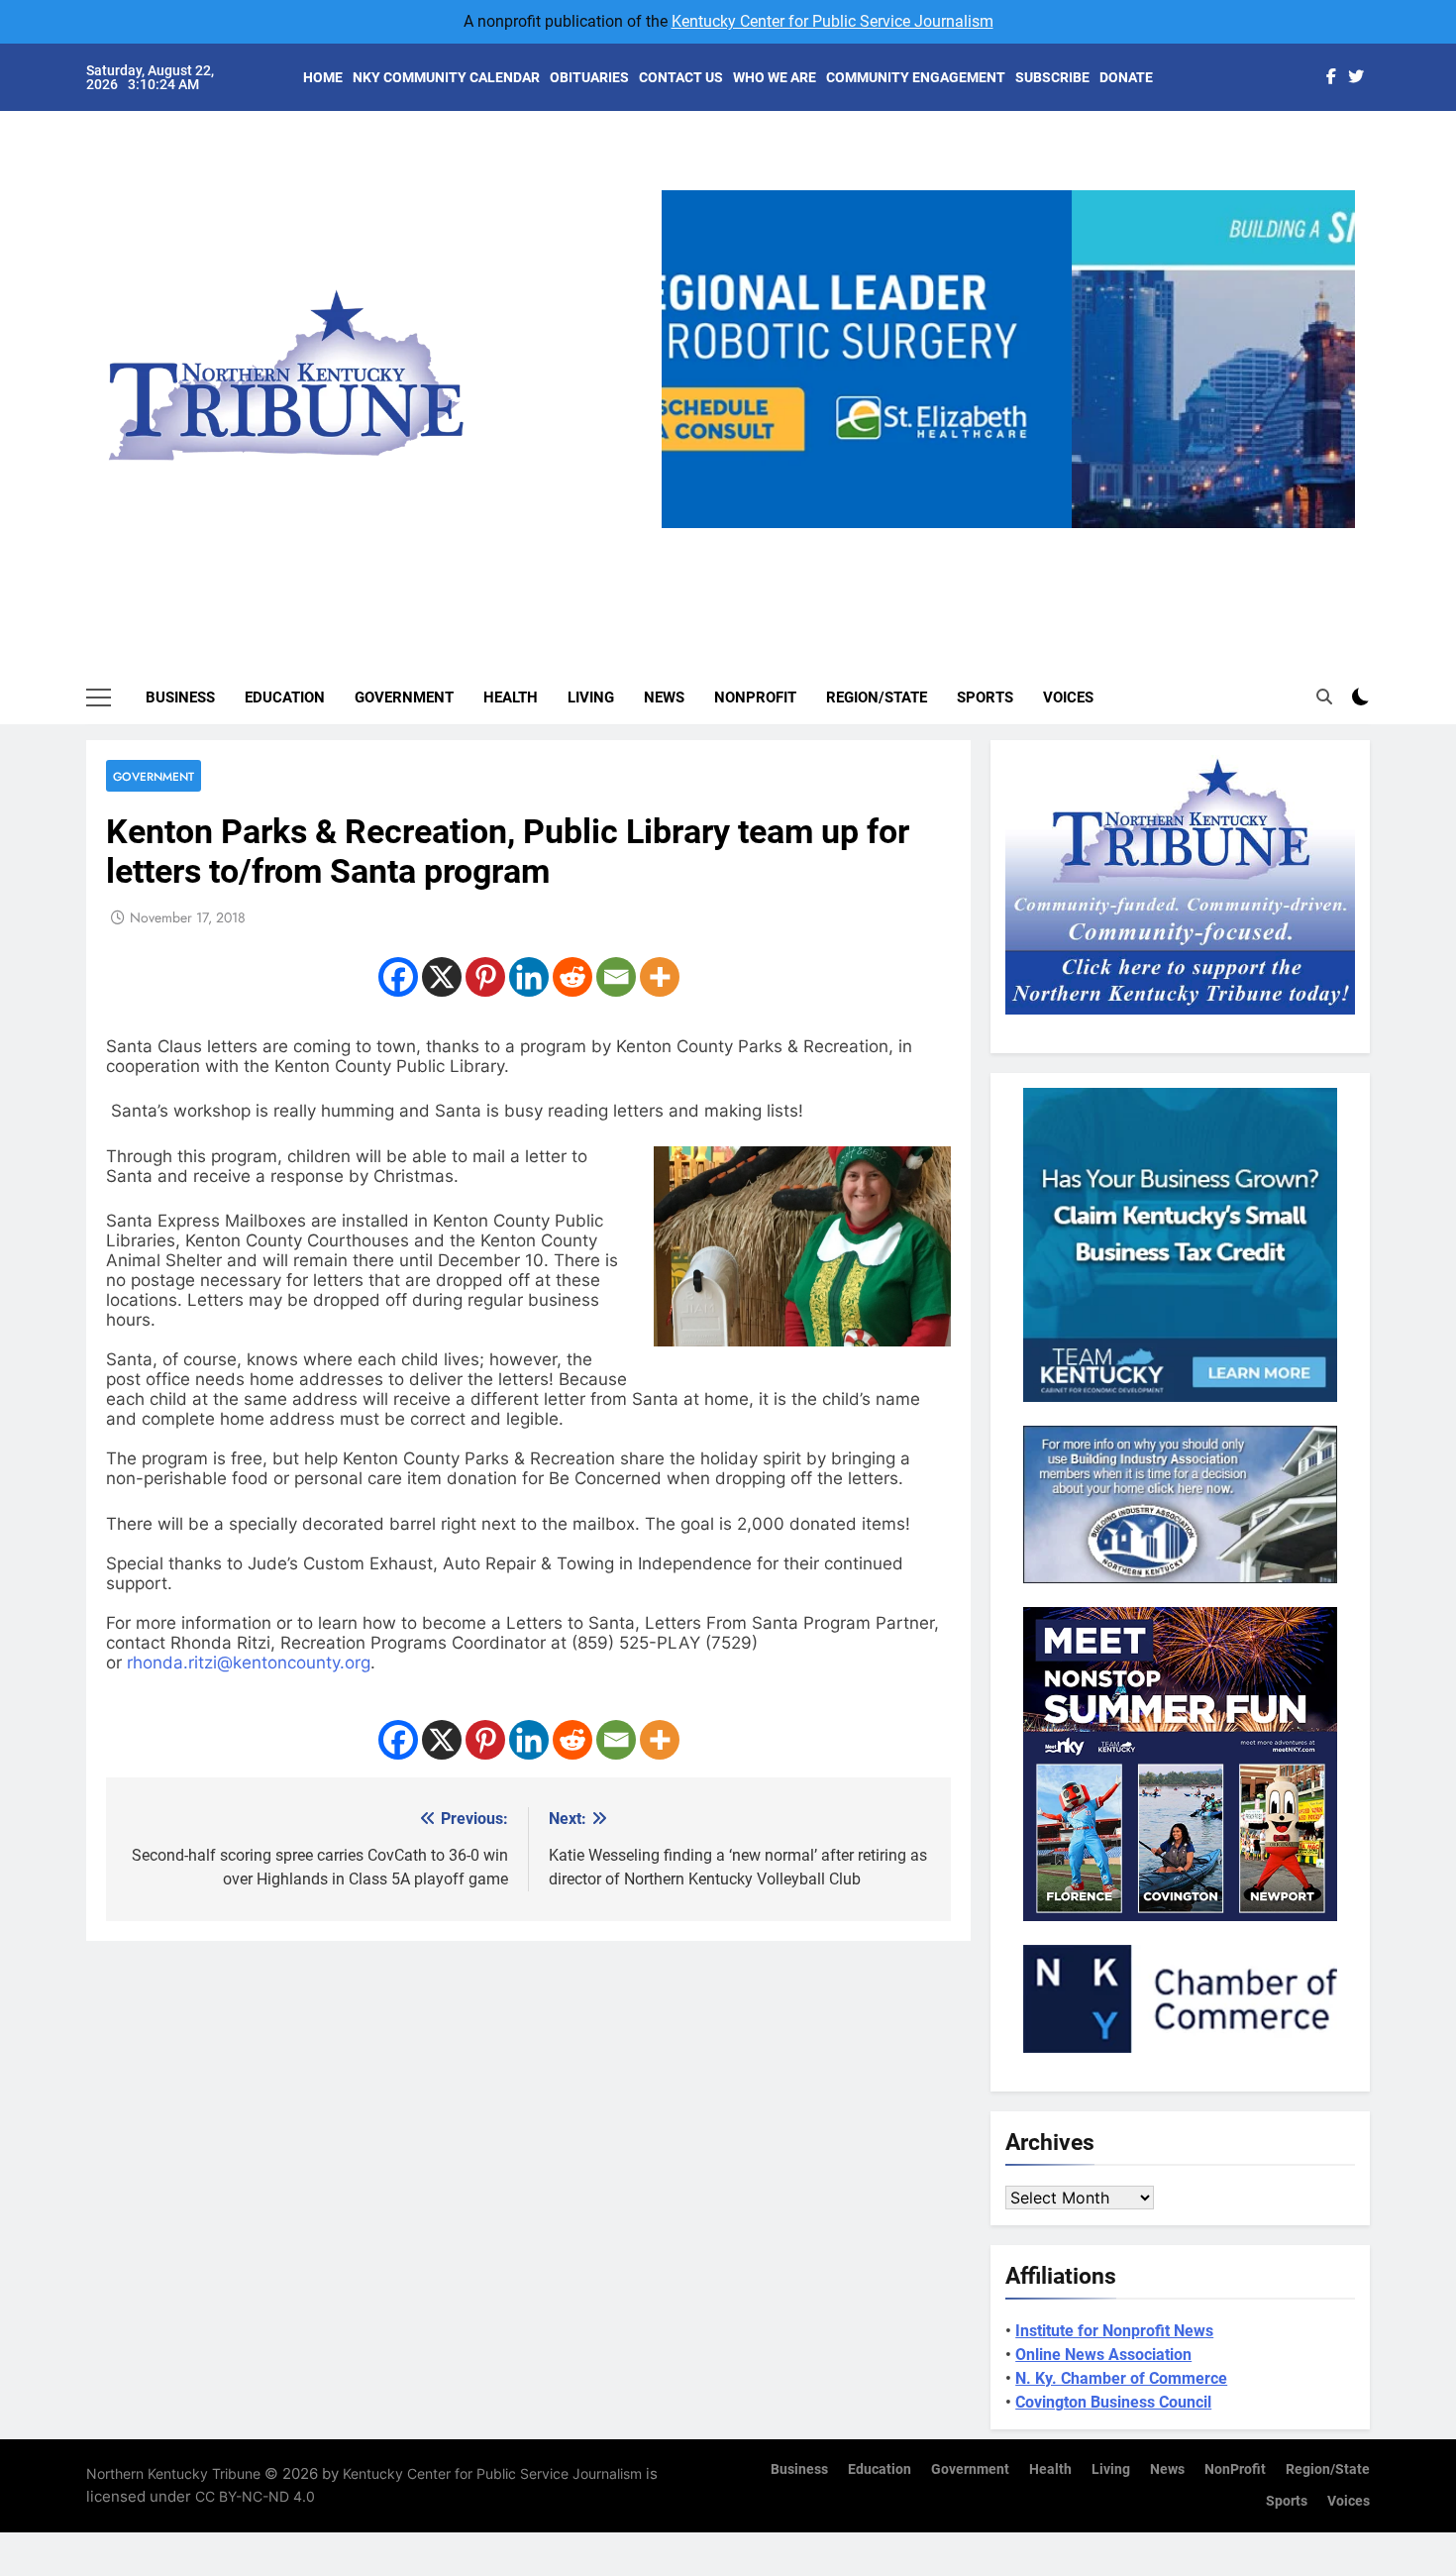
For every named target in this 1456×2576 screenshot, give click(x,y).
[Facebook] (398, 977)
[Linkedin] (529, 977)
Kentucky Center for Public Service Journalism (832, 21)
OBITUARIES (589, 77)
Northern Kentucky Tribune (173, 2473)
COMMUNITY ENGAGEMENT (916, 77)
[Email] (616, 977)
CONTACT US (681, 77)
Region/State (877, 698)
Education (285, 698)
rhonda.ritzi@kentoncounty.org (249, 1663)
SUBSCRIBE (1052, 77)
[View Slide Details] (1008, 359)
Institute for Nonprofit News (1114, 2331)
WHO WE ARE (775, 77)
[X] (442, 977)
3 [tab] (1016, 539)
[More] (660, 977)
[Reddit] (572, 977)
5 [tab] (1089, 539)
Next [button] (1332, 528)
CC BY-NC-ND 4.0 (255, 2496)
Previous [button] (684, 528)
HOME (323, 77)
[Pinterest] (485, 977)
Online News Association (1103, 2355)
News (664, 698)
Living (591, 698)
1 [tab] (942, 539)
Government (404, 698)
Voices (1068, 698)
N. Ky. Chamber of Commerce (1121, 2378)
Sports (985, 698)
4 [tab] (1052, 539)
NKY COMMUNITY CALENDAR (446, 77)
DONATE (1126, 77)
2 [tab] (979, 539)
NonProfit (755, 698)
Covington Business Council (1113, 2402)
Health (511, 698)
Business (180, 698)
